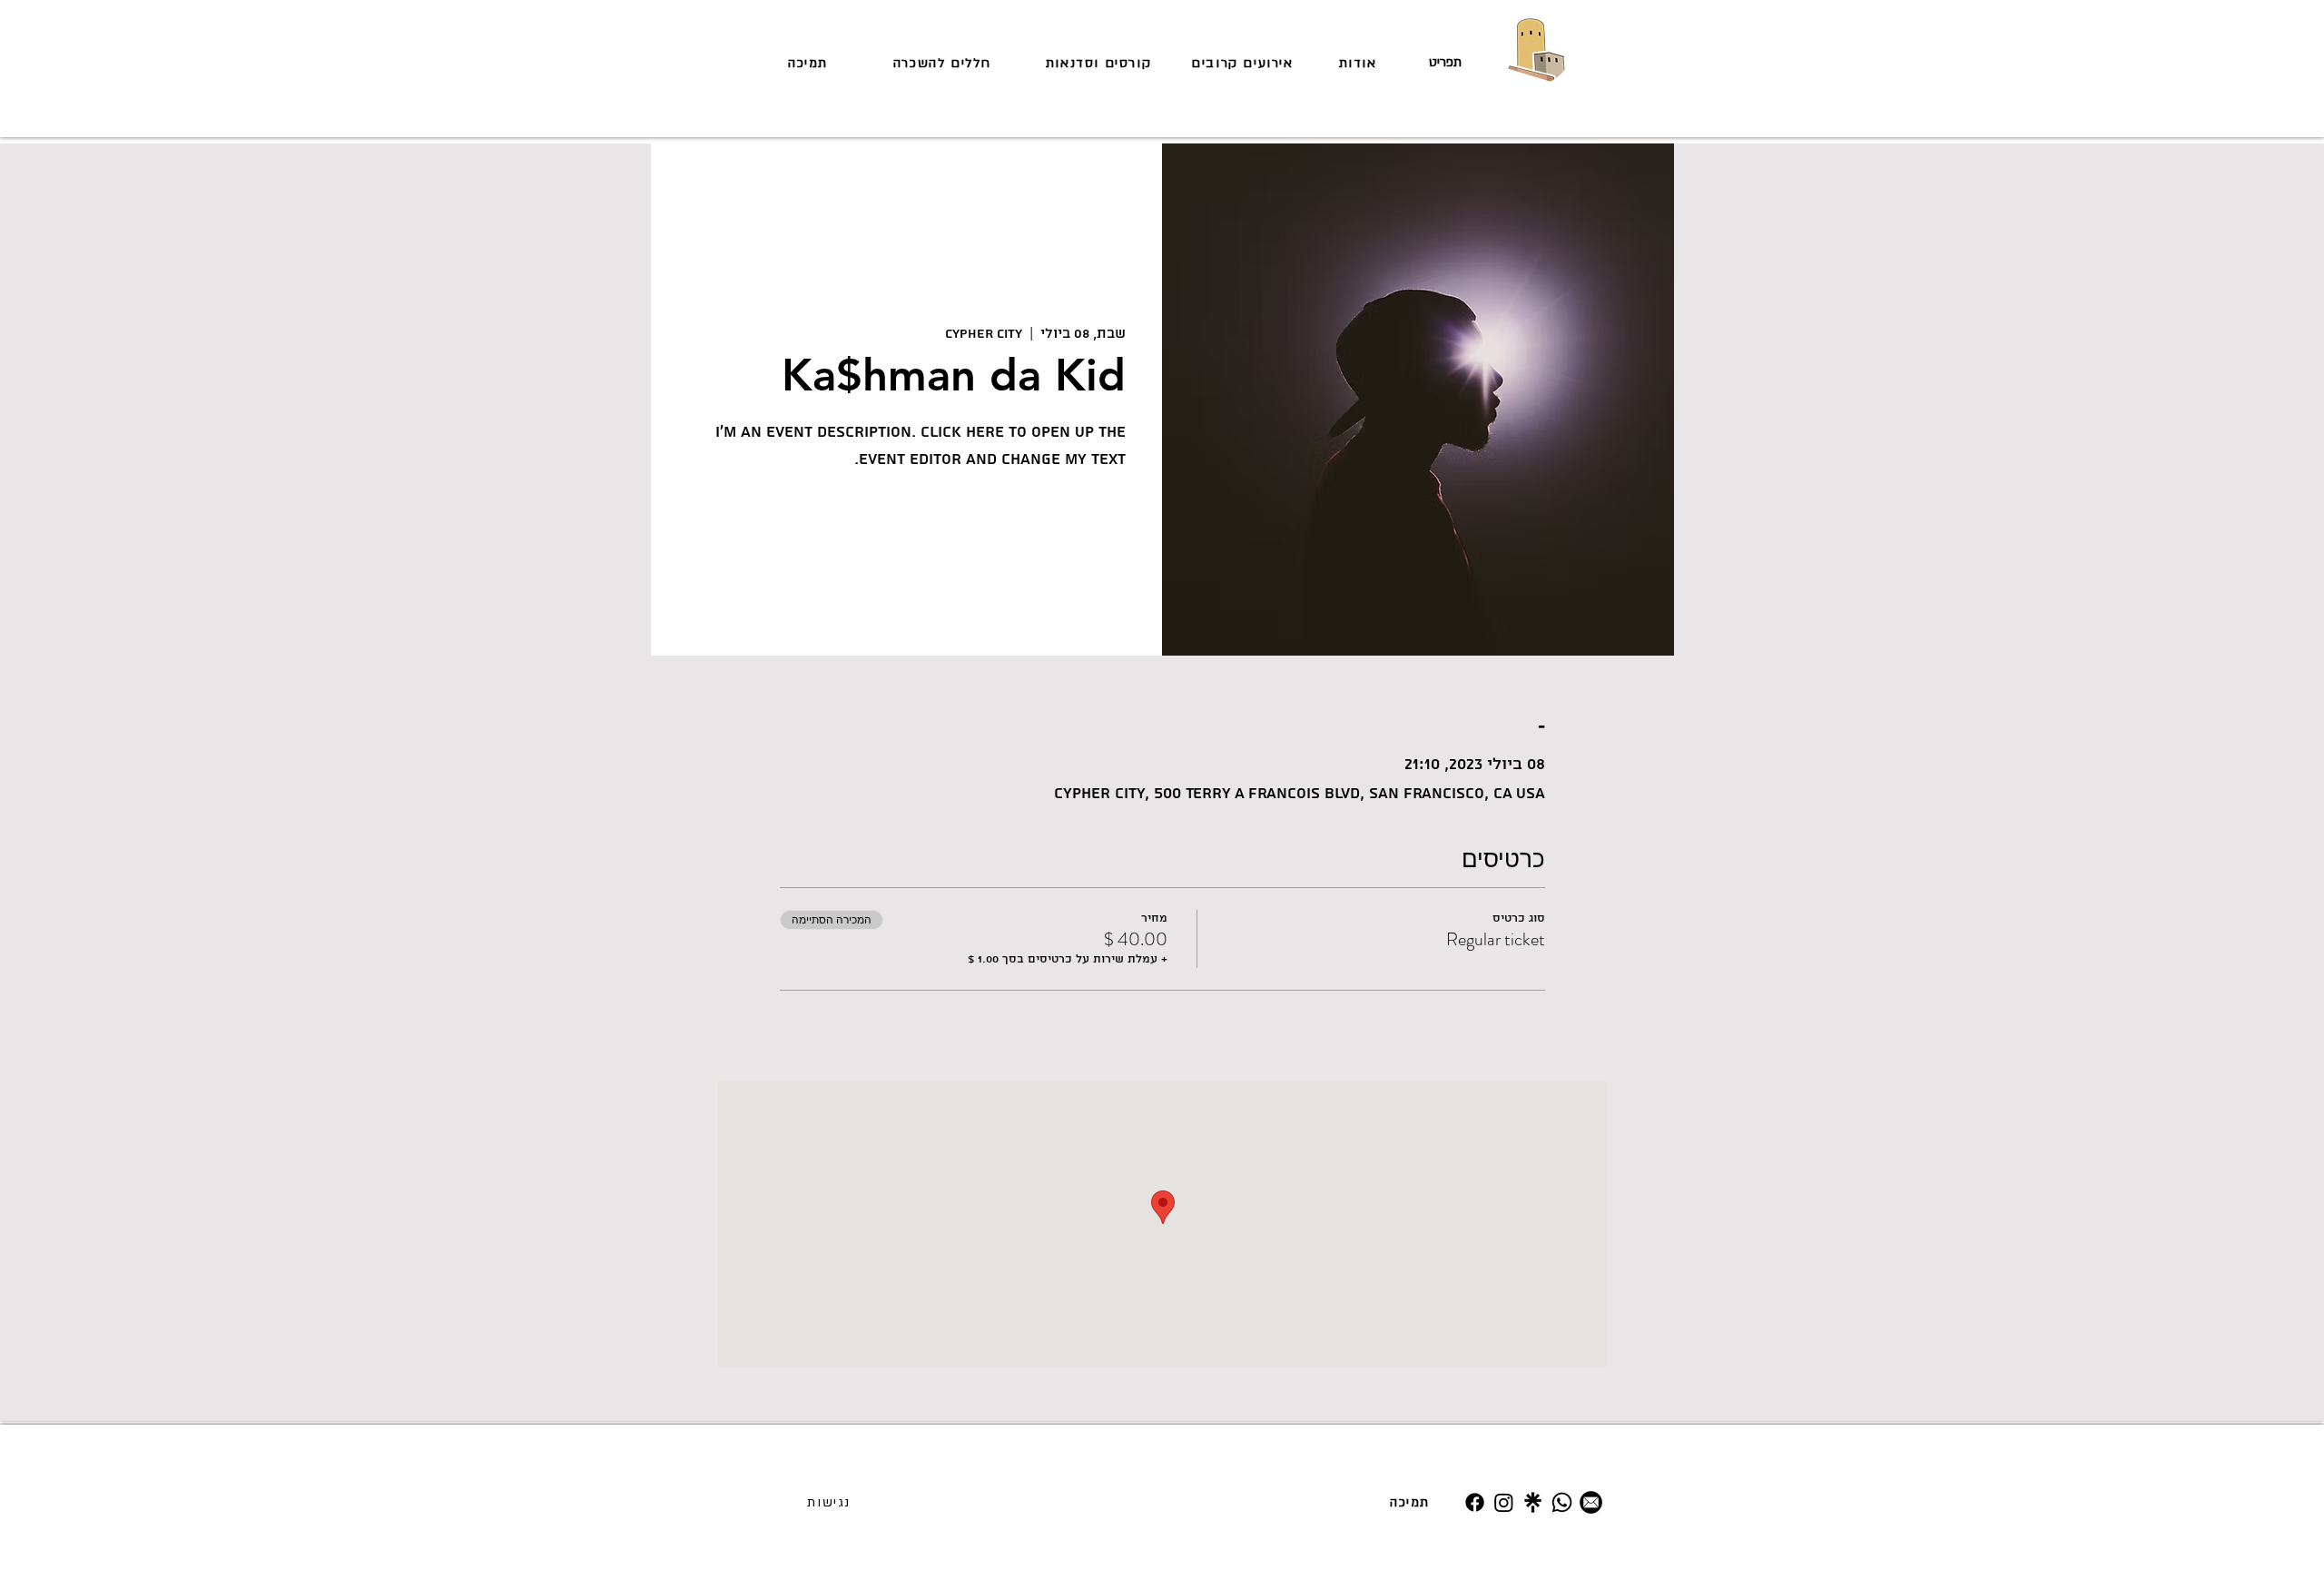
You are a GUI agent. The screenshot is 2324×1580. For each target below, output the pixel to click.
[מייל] (1591, 1502)
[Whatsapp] (1562, 1502)
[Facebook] (1475, 1502)
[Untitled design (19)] (1533, 1502)
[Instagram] (1504, 1502)
